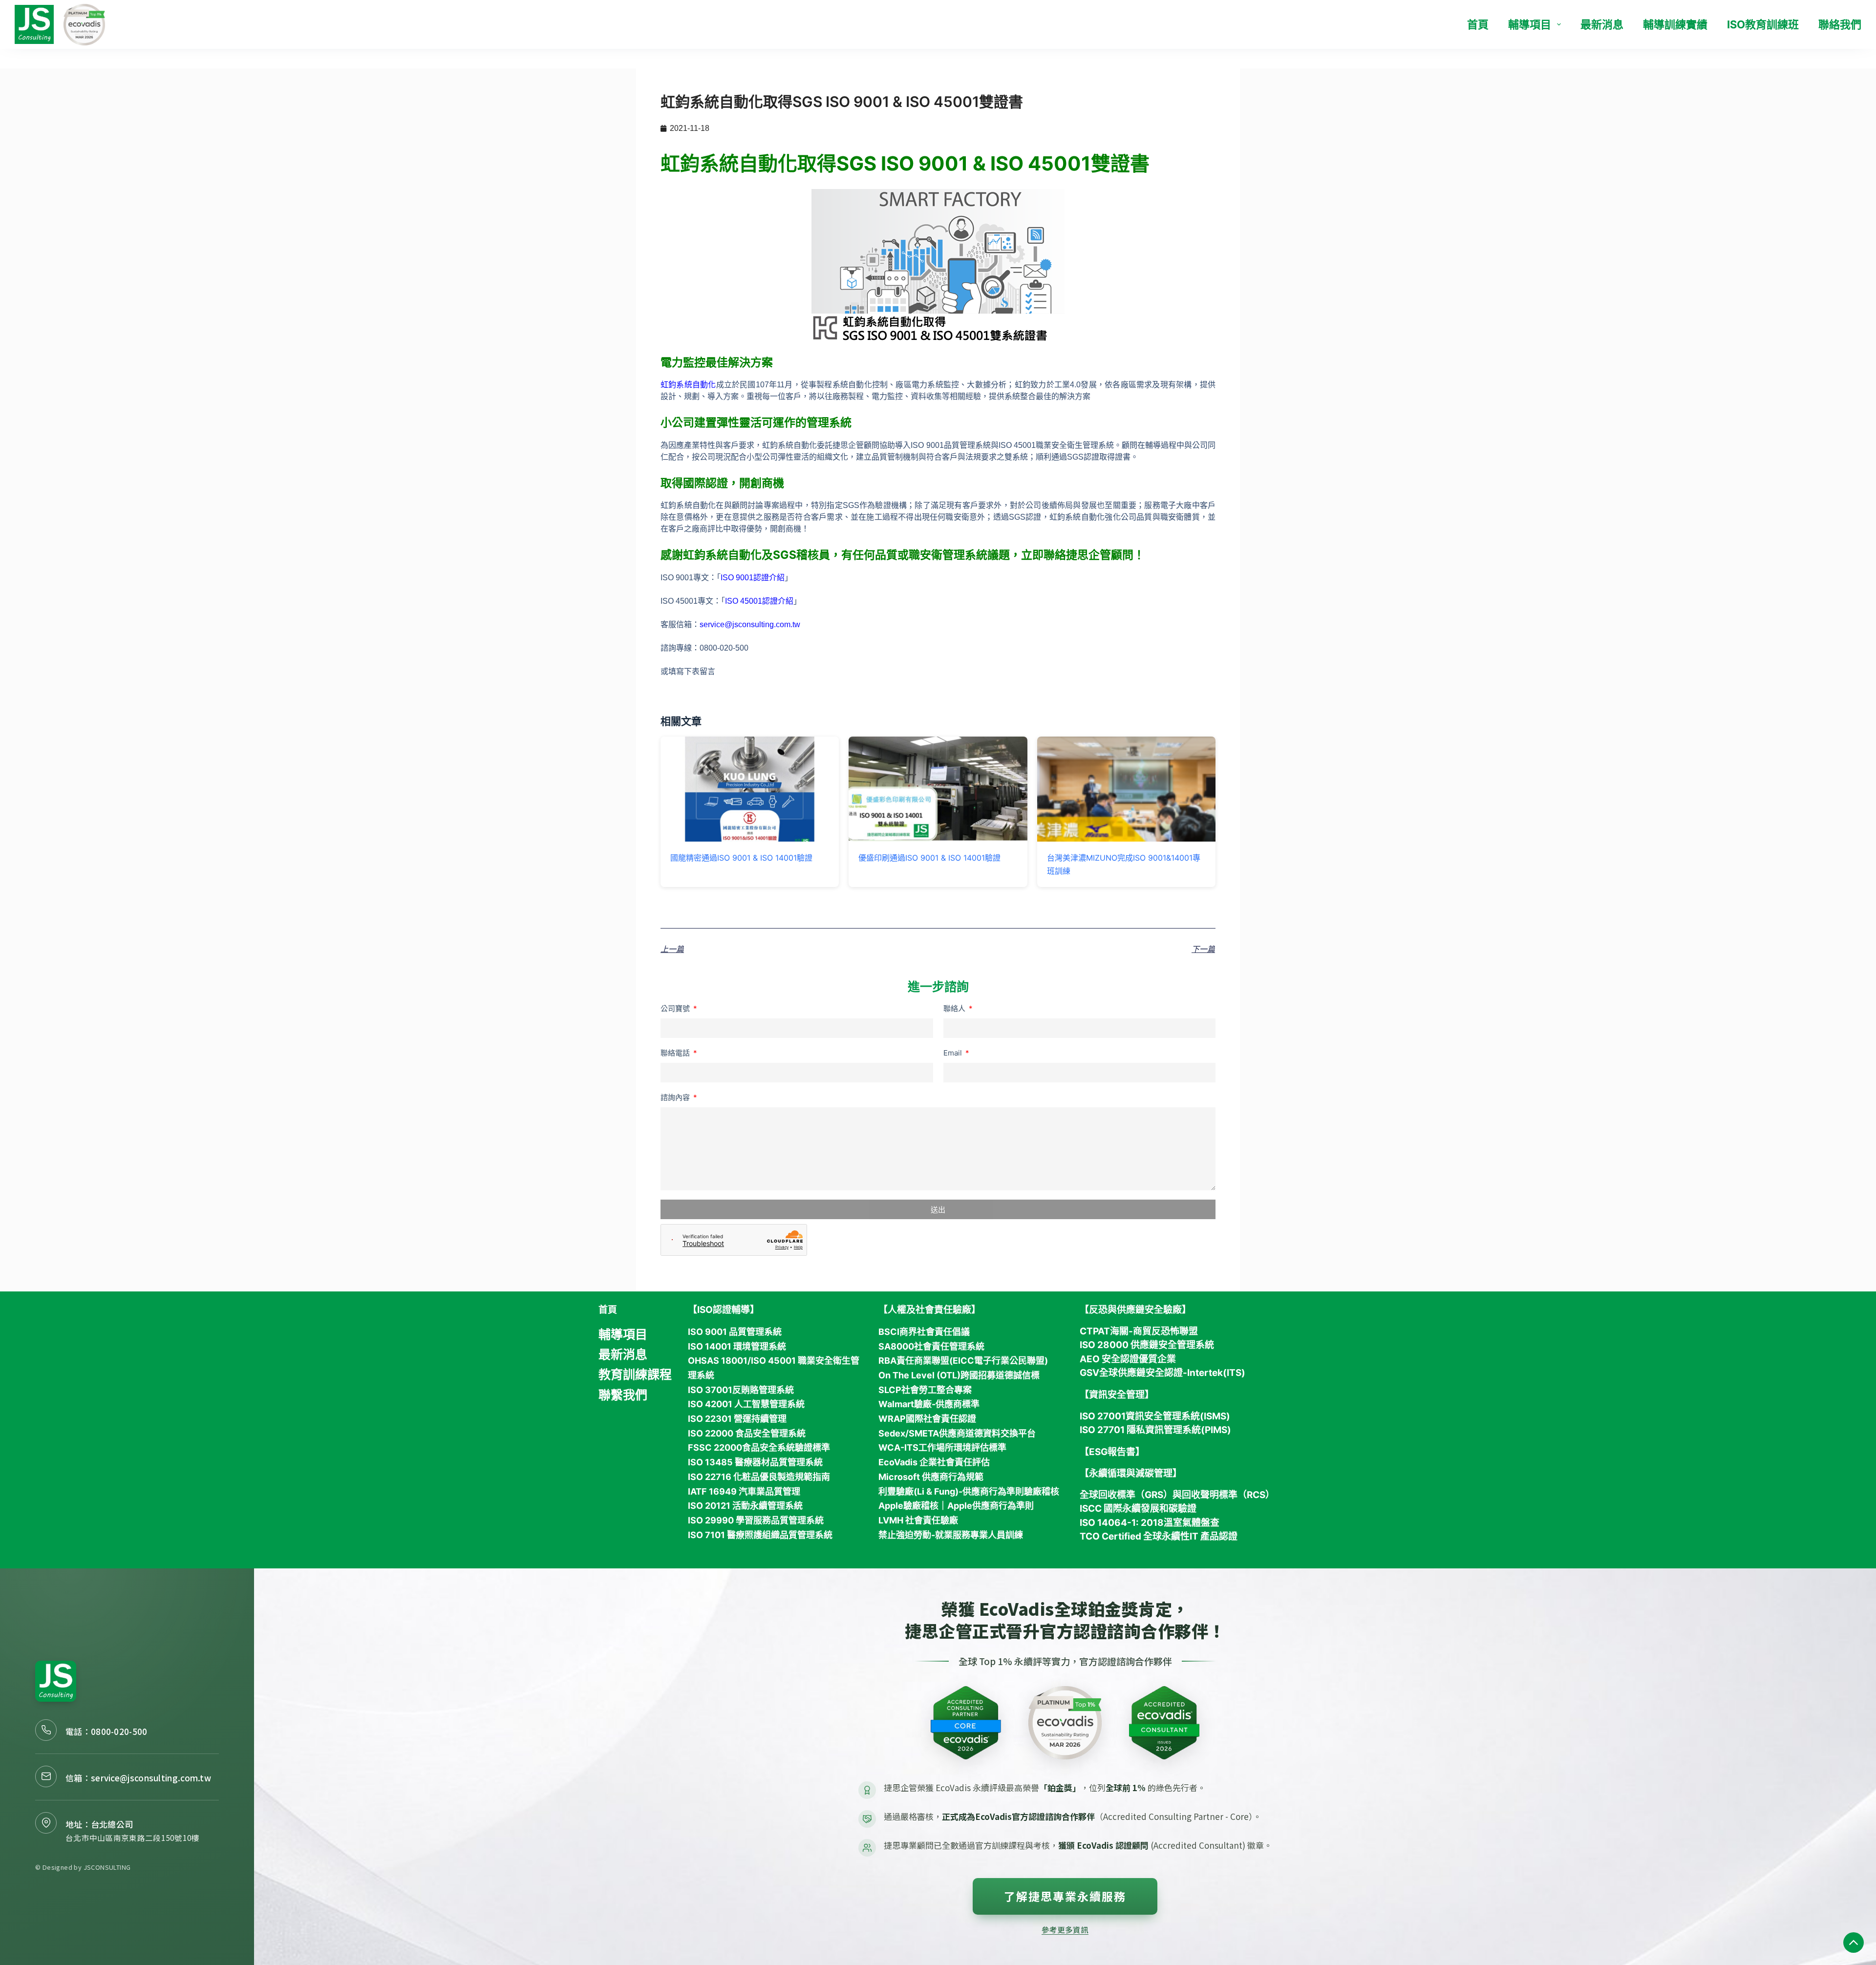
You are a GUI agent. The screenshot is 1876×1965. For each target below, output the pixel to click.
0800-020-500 (119, 1731)
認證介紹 (769, 578)
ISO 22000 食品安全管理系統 (747, 1433)
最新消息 (1602, 24)
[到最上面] (1854, 1943)
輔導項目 (1530, 24)
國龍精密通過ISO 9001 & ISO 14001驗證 (741, 858)
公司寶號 (676, 1008)
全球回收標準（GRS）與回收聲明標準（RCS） (1177, 1495)
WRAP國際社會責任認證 (927, 1419)
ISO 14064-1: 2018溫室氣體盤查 (1150, 1523)
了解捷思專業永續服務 (1065, 1896)
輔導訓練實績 (1675, 24)
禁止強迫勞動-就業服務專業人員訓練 (951, 1535)
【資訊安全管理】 (1117, 1395)
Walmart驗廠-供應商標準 (929, 1404)
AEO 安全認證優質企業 (1128, 1359)
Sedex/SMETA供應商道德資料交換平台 (957, 1433)
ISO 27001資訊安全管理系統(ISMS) (1155, 1416)
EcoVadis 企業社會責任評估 (934, 1462)
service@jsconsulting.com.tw (750, 624)
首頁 (1478, 24)
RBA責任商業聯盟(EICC (926, 1361)
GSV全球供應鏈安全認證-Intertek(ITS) (1162, 1373)
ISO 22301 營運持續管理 (737, 1419)
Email (954, 1053)
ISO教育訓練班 (1763, 24)
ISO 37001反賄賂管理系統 (741, 1390)
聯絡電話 (676, 1053)
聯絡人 (955, 1008)
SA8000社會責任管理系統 (931, 1346)
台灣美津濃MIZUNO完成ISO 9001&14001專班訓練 (1124, 864)
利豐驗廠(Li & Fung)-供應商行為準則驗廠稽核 (969, 1491)
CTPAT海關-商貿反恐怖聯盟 (1139, 1331)
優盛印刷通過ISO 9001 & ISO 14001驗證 (929, 858)
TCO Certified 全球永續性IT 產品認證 (1159, 1536)
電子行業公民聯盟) (1011, 1361)
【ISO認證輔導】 (724, 1310)
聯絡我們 (1840, 24)
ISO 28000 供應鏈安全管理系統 (1147, 1345)
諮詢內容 (676, 1097)
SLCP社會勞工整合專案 (925, 1390)
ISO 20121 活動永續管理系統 (745, 1506)
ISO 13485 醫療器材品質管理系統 (755, 1462)
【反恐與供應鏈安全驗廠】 (1135, 1310)
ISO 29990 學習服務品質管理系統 (756, 1520)
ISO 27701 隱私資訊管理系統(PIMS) (1155, 1430)
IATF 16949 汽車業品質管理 (744, 1491)
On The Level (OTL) (919, 1375)
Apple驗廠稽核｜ (913, 1506)
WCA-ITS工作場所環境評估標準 (942, 1447)
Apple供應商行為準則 (991, 1506)
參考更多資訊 (1065, 1929)
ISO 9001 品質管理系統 (735, 1332)
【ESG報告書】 (1112, 1452)
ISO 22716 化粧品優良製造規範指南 (759, 1477)
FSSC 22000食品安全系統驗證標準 (759, 1447)
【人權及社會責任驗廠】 (929, 1310)
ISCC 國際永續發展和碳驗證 (1138, 1509)
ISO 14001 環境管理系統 (737, 1346)
